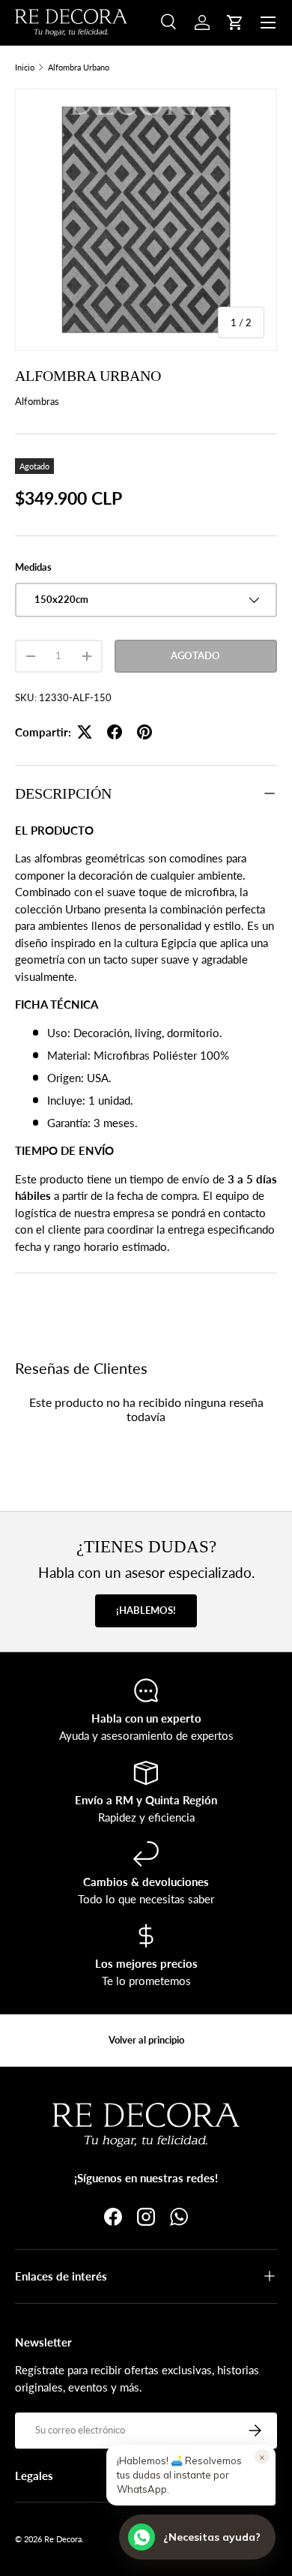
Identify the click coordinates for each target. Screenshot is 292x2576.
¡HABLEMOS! (146, 1610)
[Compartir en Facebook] (115, 732)
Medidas (33, 567)
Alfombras (37, 401)
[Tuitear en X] (85, 732)
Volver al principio (146, 2040)
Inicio (25, 67)
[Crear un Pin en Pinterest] (145, 732)
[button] (235, 22)
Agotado (195, 655)
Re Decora (63, 2539)
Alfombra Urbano (79, 67)
